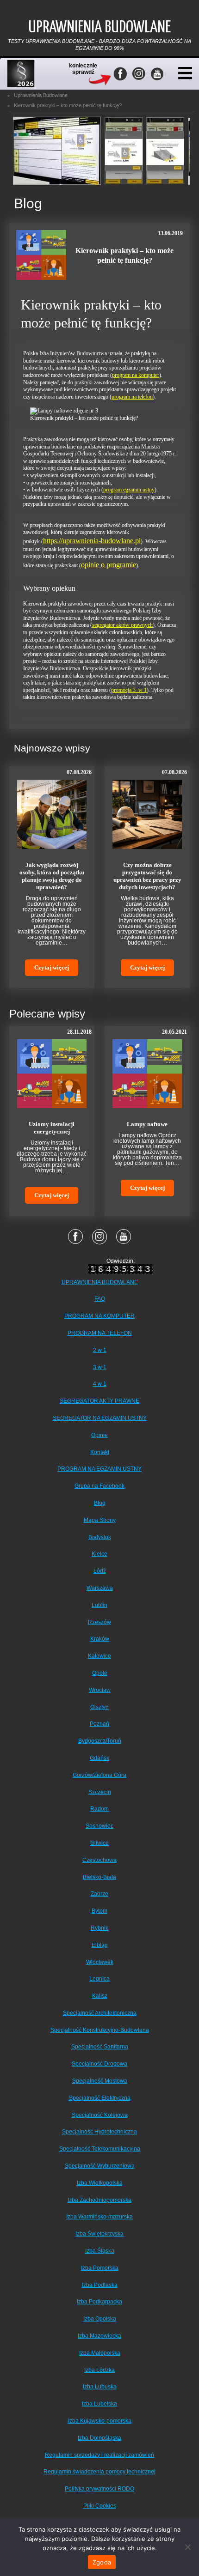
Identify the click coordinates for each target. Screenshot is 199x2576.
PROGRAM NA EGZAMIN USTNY (99, 1469)
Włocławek (100, 1962)
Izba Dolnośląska (99, 2438)
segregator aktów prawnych (122, 625)
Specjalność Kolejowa (100, 2115)
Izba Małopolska (100, 2353)
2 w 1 (100, 1350)
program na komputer (136, 375)
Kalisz (100, 1996)
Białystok (100, 1537)
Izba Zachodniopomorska (99, 2200)
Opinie (99, 1435)
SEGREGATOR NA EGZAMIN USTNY (100, 1418)
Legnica (99, 1979)
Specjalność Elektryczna (100, 2098)
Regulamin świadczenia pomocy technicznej (99, 2472)
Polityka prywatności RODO (99, 2489)
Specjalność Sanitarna (100, 2047)
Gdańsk (99, 1758)
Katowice (99, 1656)
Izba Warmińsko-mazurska (99, 2217)
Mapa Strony (100, 1520)
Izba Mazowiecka (99, 2336)
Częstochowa (99, 1860)
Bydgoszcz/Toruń (100, 1741)
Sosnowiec (99, 1826)
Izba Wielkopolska (100, 2183)
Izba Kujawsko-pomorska (100, 2421)
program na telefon (132, 397)
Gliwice (99, 1843)
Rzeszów (99, 1622)
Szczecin (100, 1792)
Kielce (99, 1554)
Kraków (100, 1639)
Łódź (100, 1571)
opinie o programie (109, 565)
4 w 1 (100, 1384)
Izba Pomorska (100, 2268)
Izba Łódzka (99, 2370)
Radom (99, 1809)
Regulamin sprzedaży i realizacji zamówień (99, 2455)
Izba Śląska (100, 2251)
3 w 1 (100, 1367)
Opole (100, 1673)
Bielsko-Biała (99, 1877)
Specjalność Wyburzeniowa (100, 2166)
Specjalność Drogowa (99, 2064)
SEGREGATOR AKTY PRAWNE (99, 1401)
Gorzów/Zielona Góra (99, 1775)
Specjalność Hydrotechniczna (99, 2132)
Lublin (99, 1605)
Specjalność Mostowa (100, 2081)
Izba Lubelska (99, 2404)
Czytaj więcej (52, 967)
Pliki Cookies (100, 2506)
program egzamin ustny (129, 490)
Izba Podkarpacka (99, 2302)
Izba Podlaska (100, 2285)
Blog (100, 1503)
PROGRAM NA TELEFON (100, 1333)
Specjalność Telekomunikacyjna (100, 2149)
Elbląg (100, 1945)
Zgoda (102, 2562)
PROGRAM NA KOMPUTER (99, 1316)
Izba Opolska (100, 2319)
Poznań (99, 1724)
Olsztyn (99, 1707)
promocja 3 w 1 (129, 690)
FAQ (100, 1299)
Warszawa (100, 1588)
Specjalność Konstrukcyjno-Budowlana (100, 2030)
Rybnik (99, 1928)
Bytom (99, 1911)
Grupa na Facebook (99, 1486)
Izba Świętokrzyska (99, 2234)
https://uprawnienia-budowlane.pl (92, 541)
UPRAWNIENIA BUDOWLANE (100, 1282)
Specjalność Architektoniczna (100, 2013)
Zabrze (99, 1894)
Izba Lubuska (100, 2387)
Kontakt (100, 1452)
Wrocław (100, 1690)
